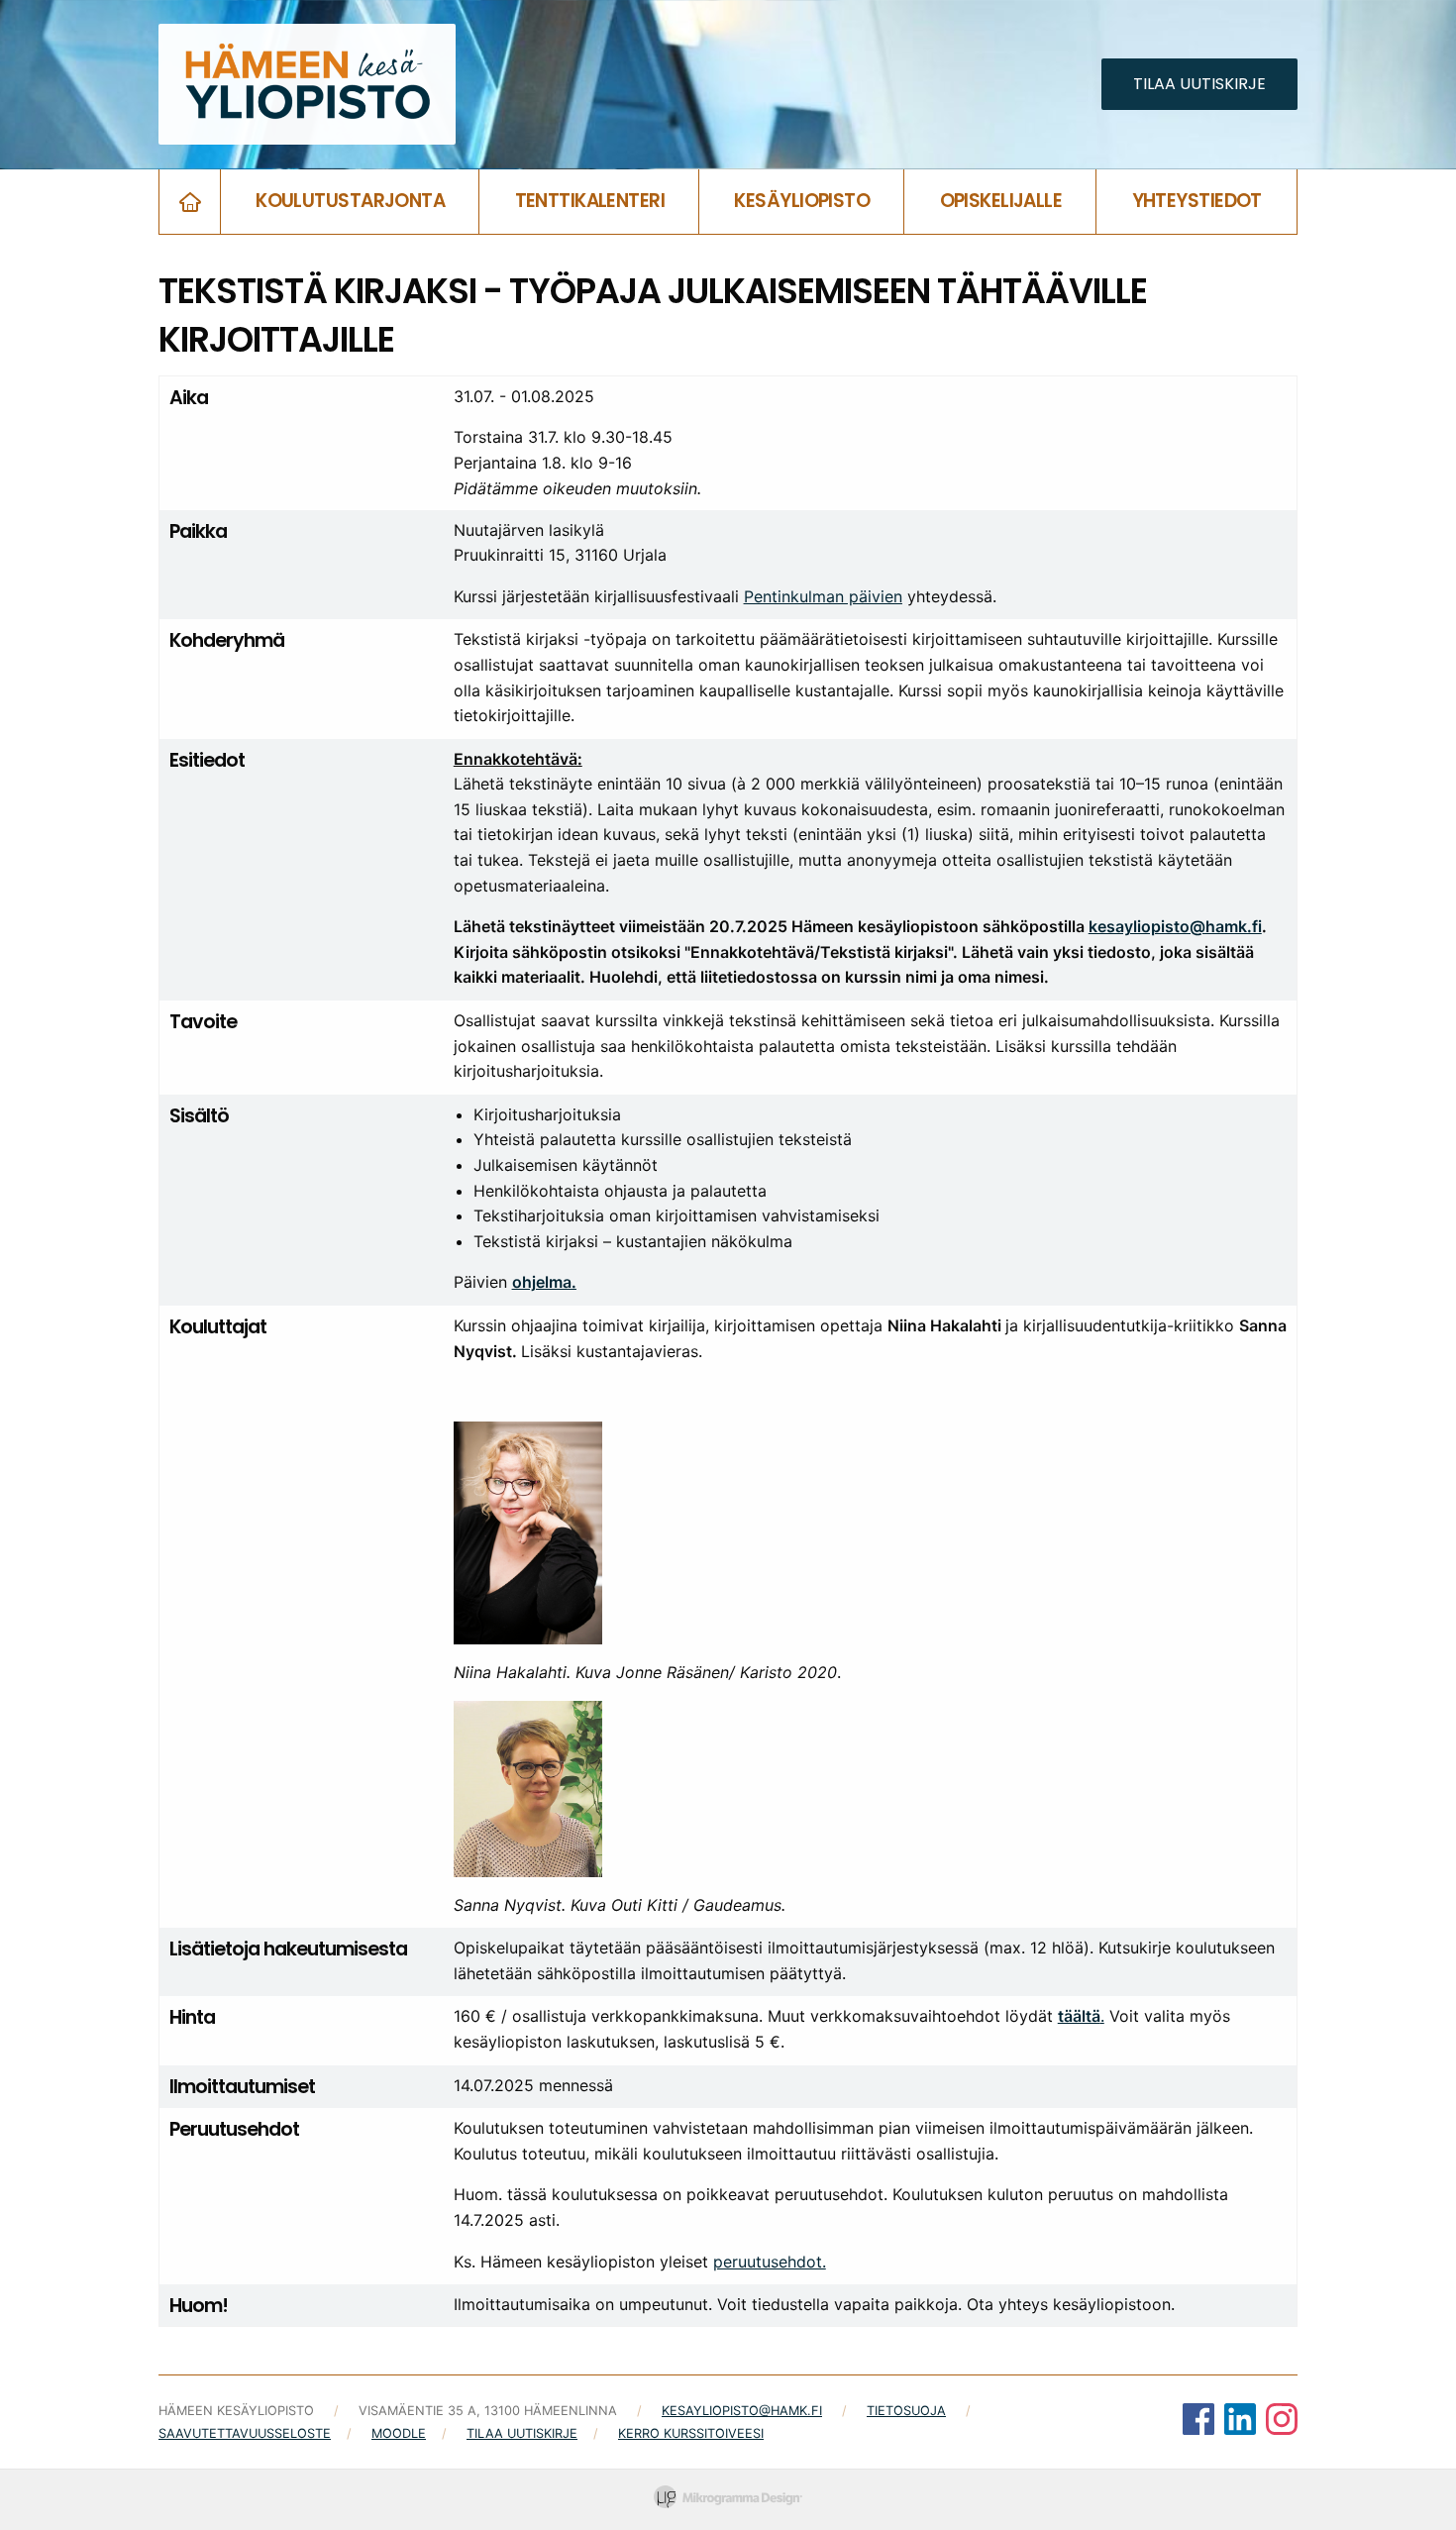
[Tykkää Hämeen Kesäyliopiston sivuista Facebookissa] (1198, 2422)
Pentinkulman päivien (823, 596)
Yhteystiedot (1197, 201)
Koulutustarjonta (350, 201)
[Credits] (728, 2500)
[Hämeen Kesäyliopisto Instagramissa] (1282, 2422)
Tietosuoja (906, 2411)
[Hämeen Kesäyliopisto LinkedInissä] (1240, 2422)
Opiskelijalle (1001, 201)
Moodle (399, 2433)
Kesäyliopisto (802, 201)
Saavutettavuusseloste (245, 2433)
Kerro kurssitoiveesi (691, 2433)
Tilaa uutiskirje (522, 2433)
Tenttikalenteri (590, 201)
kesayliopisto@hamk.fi (1175, 926)
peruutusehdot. (770, 2262)
